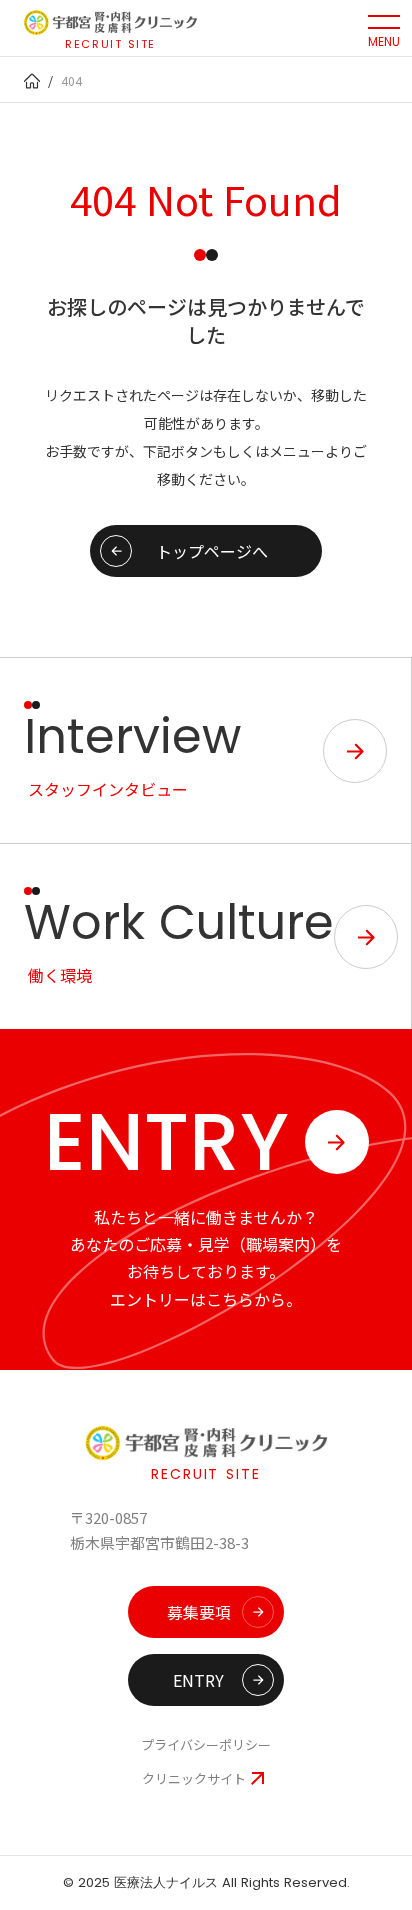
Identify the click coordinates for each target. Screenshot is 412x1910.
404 (71, 80)
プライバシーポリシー (206, 1745)
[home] (32, 81)
